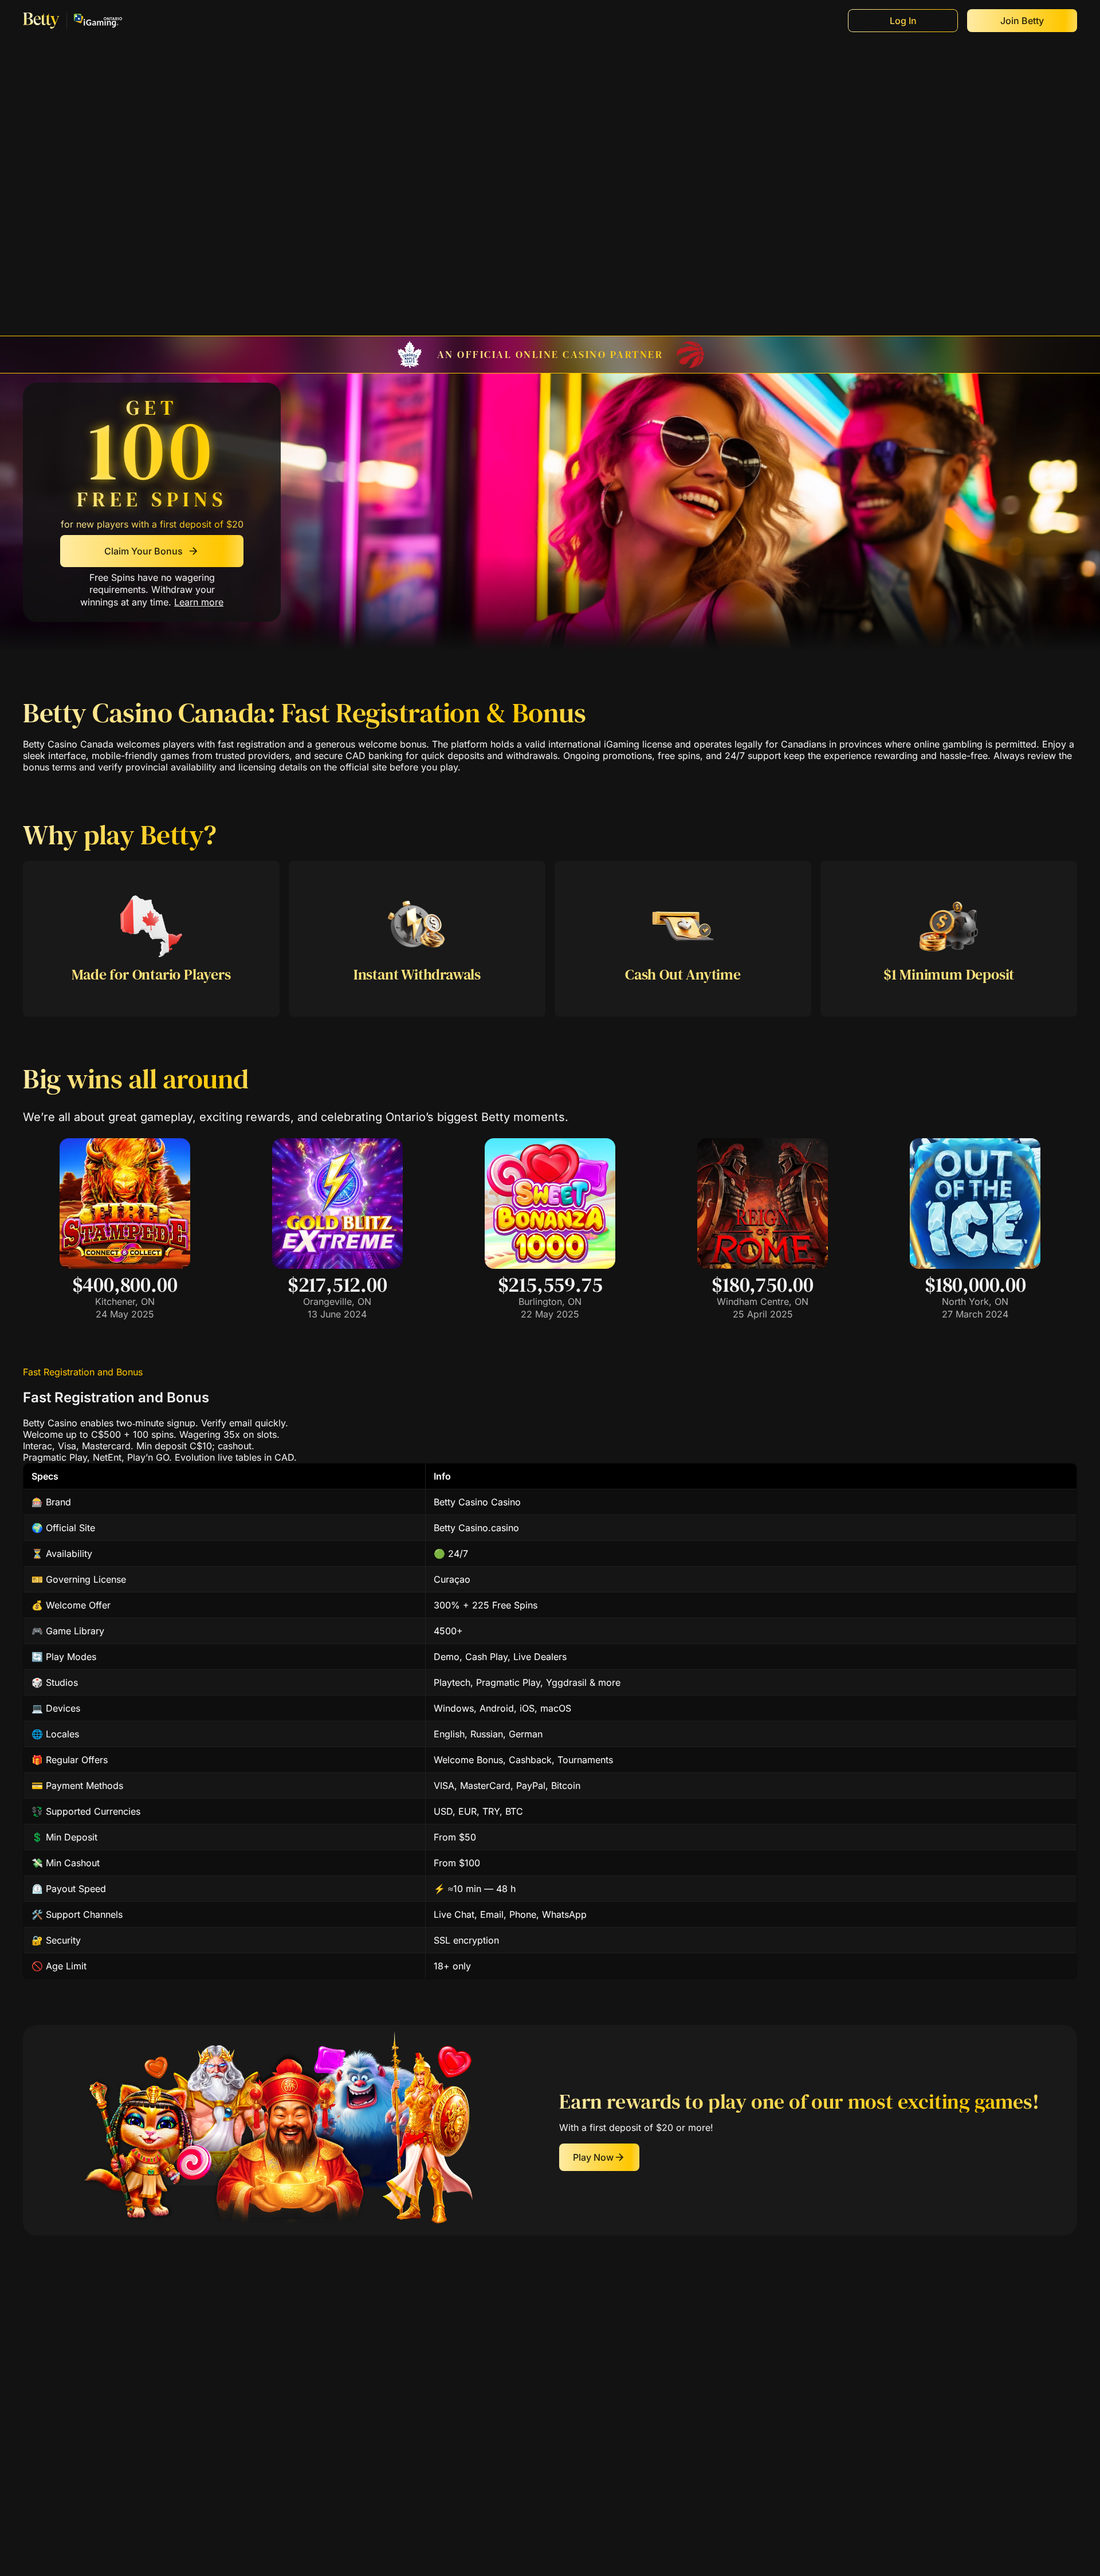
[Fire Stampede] (125, 1265)
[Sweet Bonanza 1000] (550, 1265)
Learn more (199, 603)
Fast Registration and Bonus (83, 1372)
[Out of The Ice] (975, 1265)
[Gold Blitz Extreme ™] (337, 1265)
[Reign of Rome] (763, 1265)
